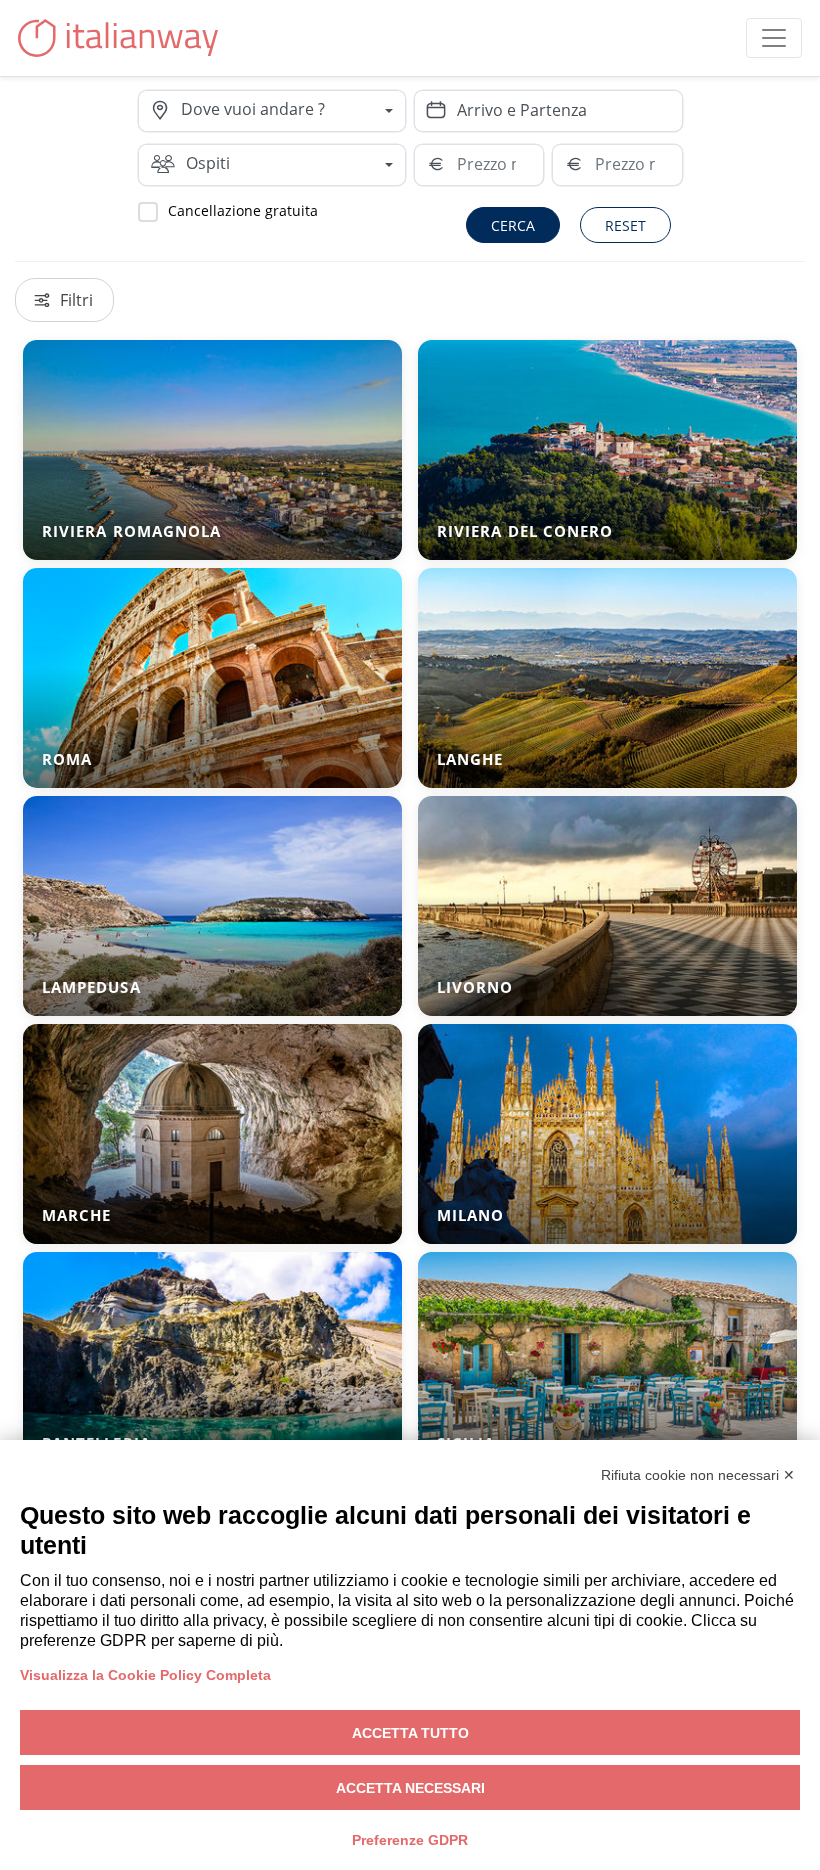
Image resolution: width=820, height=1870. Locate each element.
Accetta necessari (410, 1788)
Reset (625, 225)
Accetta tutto (410, 1733)
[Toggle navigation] (774, 38)
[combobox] (293, 111)
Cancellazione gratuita (243, 210)
